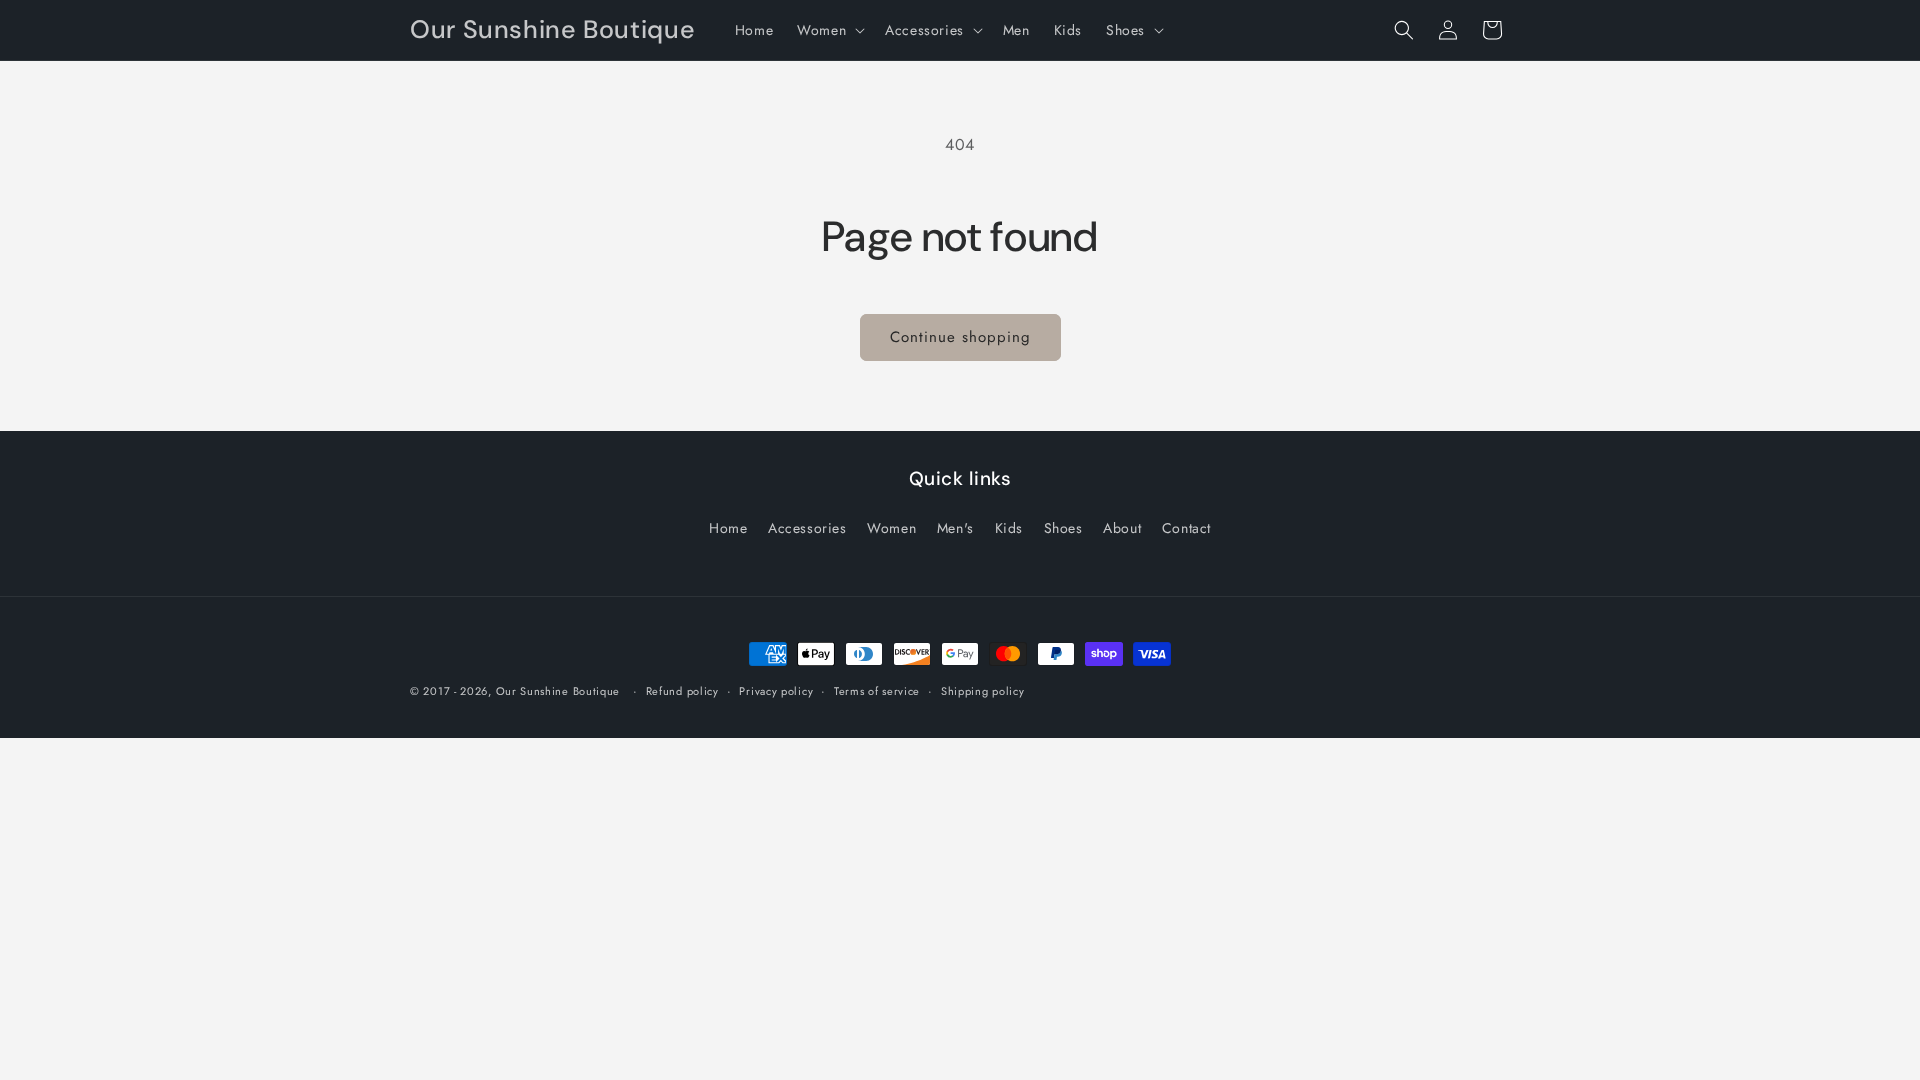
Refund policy (682, 691)
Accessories (807, 528)
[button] (829, 30)
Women (891, 528)
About (1122, 528)
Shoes (1063, 528)
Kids (1009, 528)
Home (728, 528)
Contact (1186, 528)
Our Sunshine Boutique (558, 691)
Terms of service (877, 691)
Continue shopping (960, 337)
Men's (955, 528)
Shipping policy (983, 691)
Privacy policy (776, 691)
